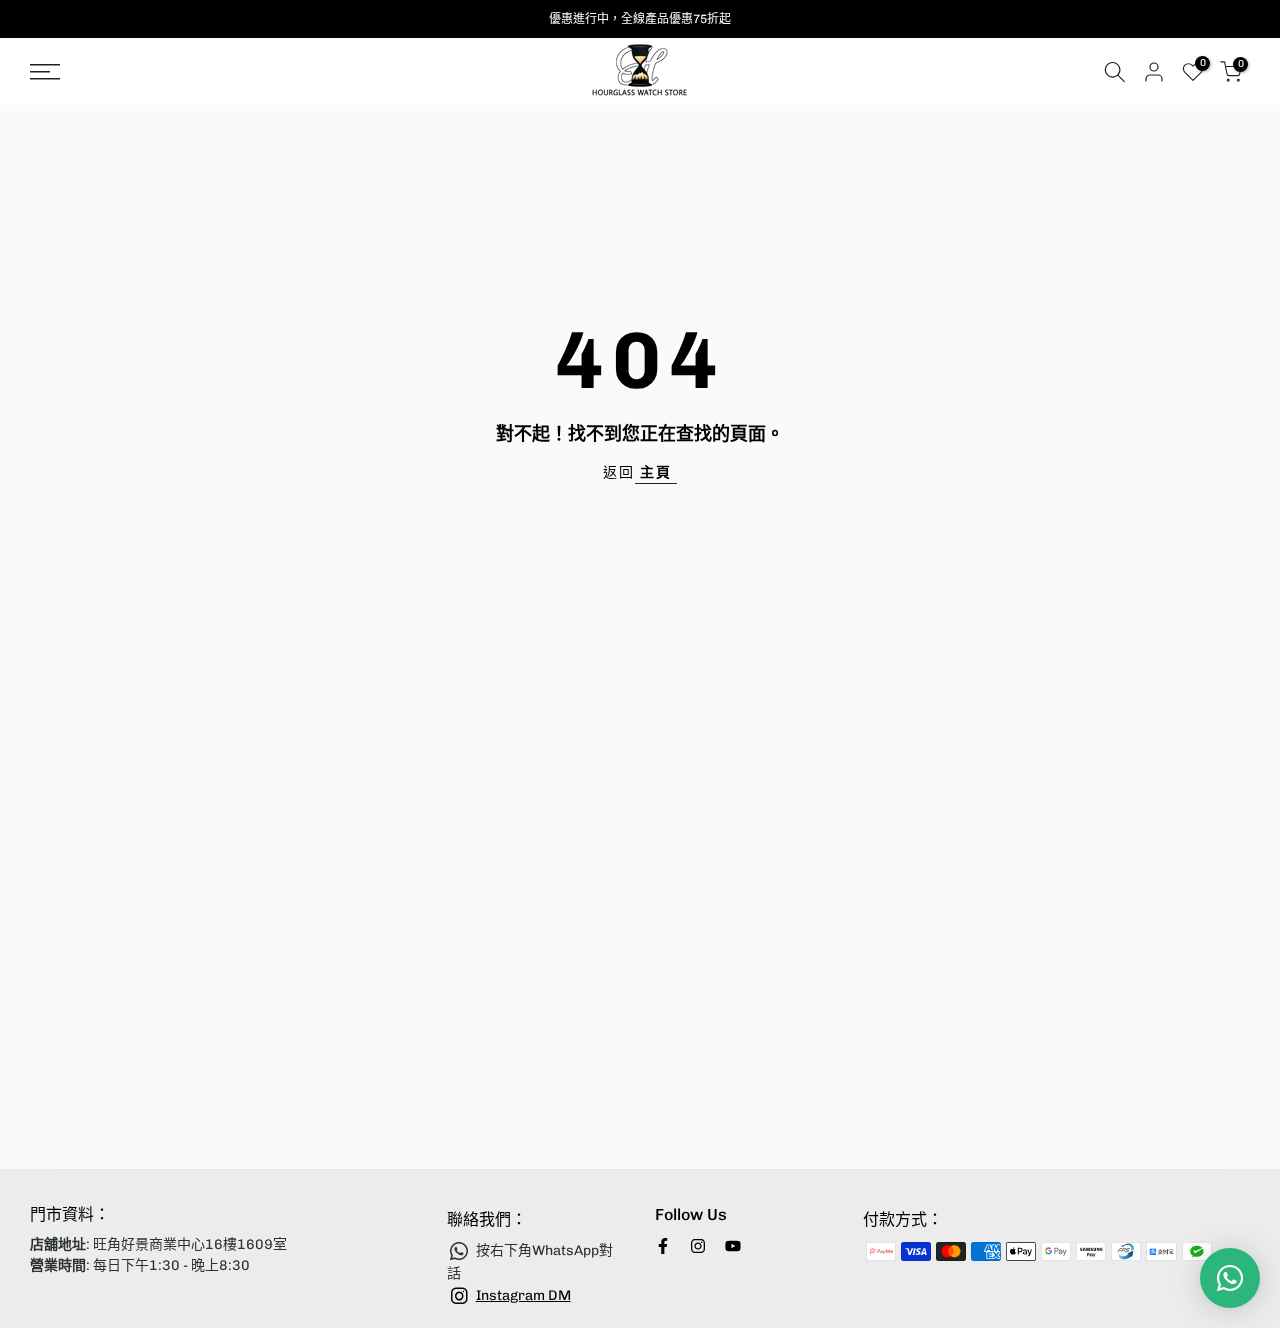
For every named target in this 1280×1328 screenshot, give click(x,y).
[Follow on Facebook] (663, 1246)
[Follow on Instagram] (698, 1246)
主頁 (656, 472)
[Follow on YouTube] (733, 1246)
